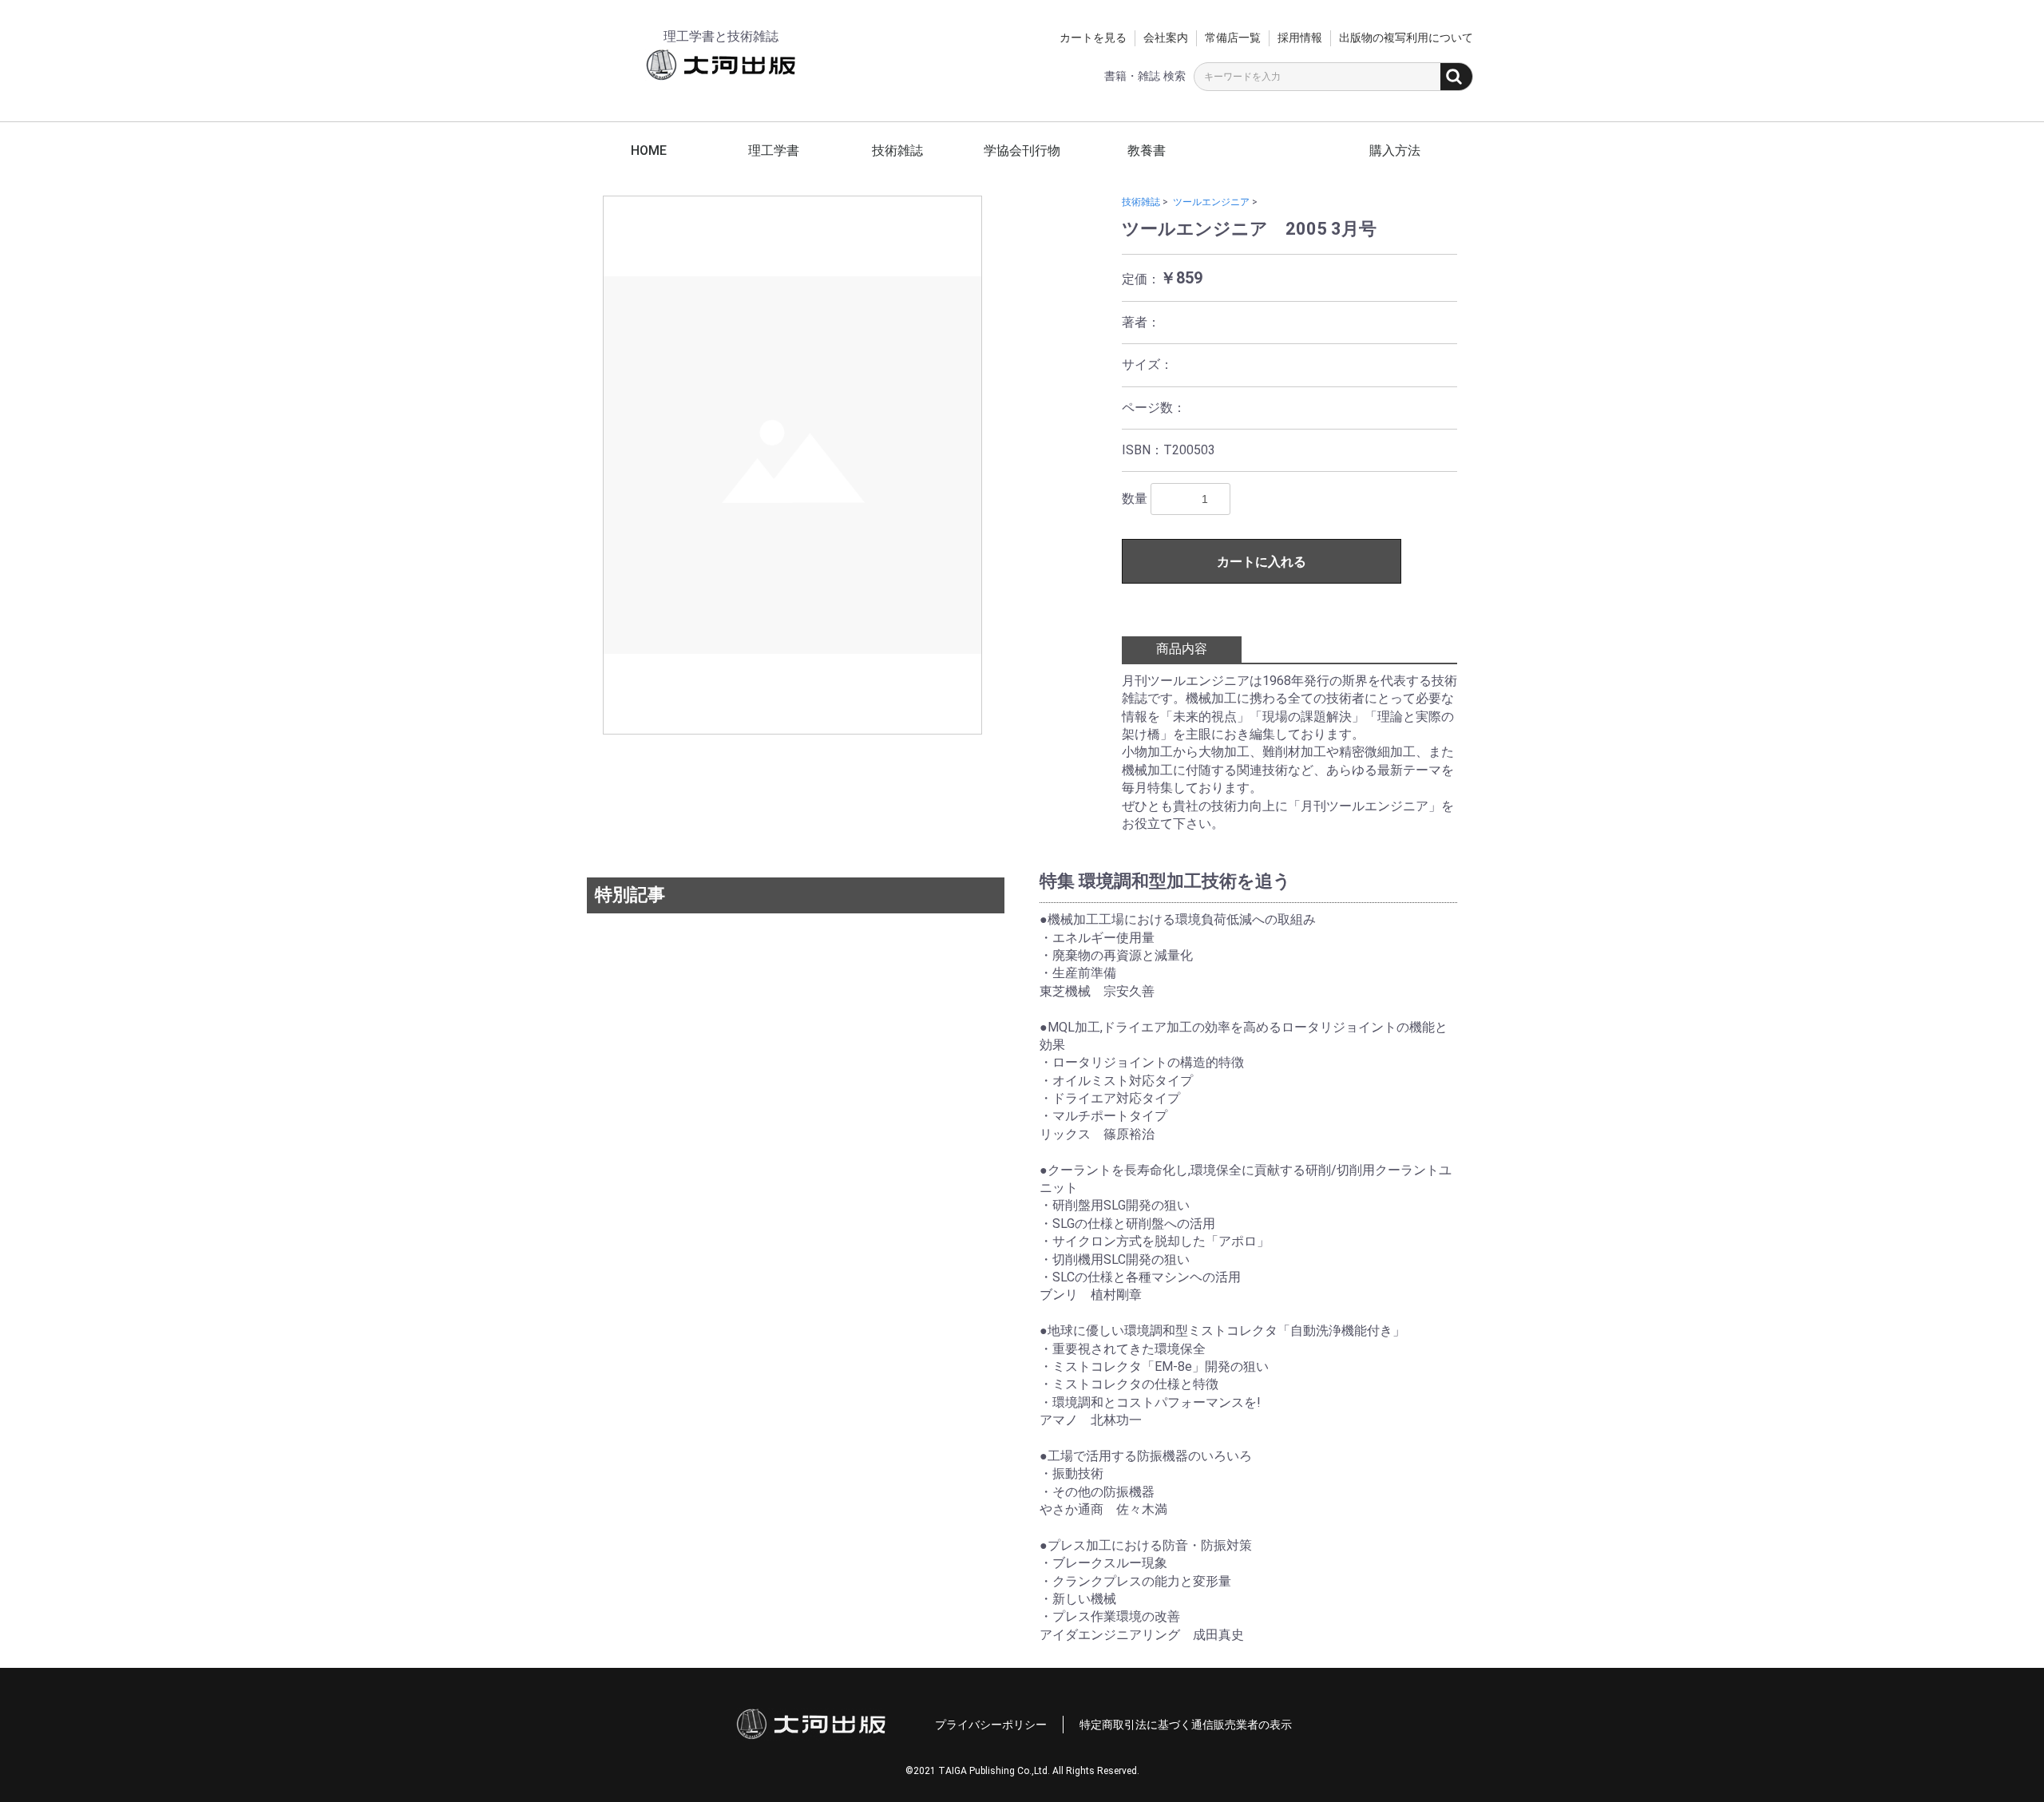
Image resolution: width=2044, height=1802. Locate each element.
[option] (792, 465)
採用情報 (1300, 38)
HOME (649, 150)
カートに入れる (1262, 562)
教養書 (1147, 150)
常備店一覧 (1233, 38)
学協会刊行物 (1022, 150)
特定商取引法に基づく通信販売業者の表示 (1186, 1725)
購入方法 (1395, 150)
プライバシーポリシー (991, 1725)
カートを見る (1093, 38)
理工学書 (774, 150)
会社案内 (1166, 38)
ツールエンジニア (1211, 202)
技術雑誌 (897, 150)
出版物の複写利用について (1406, 38)
